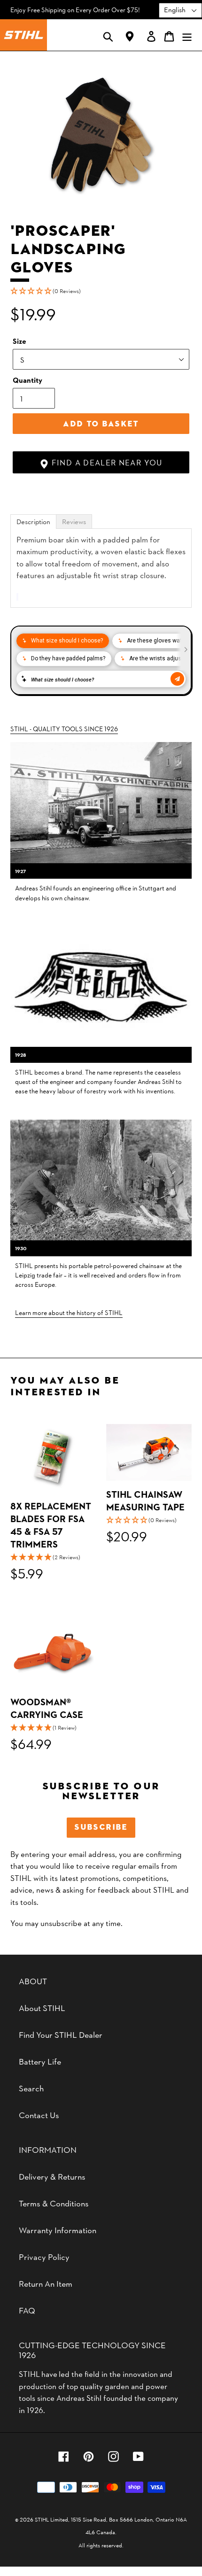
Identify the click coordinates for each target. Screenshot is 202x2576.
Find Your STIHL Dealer (61, 2034)
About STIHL (42, 2007)
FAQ (27, 2310)
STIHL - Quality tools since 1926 (64, 728)
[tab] (33, 522)
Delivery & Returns (52, 2176)
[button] (101, 291)
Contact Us (39, 2115)
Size (19, 341)
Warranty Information (58, 2230)
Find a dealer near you (105, 462)
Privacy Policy (44, 2256)
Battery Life (40, 2061)
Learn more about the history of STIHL (69, 1312)
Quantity (27, 380)
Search (31, 2088)
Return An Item (46, 2283)
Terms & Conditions (54, 2203)
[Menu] (187, 35)
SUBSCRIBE (101, 1827)
